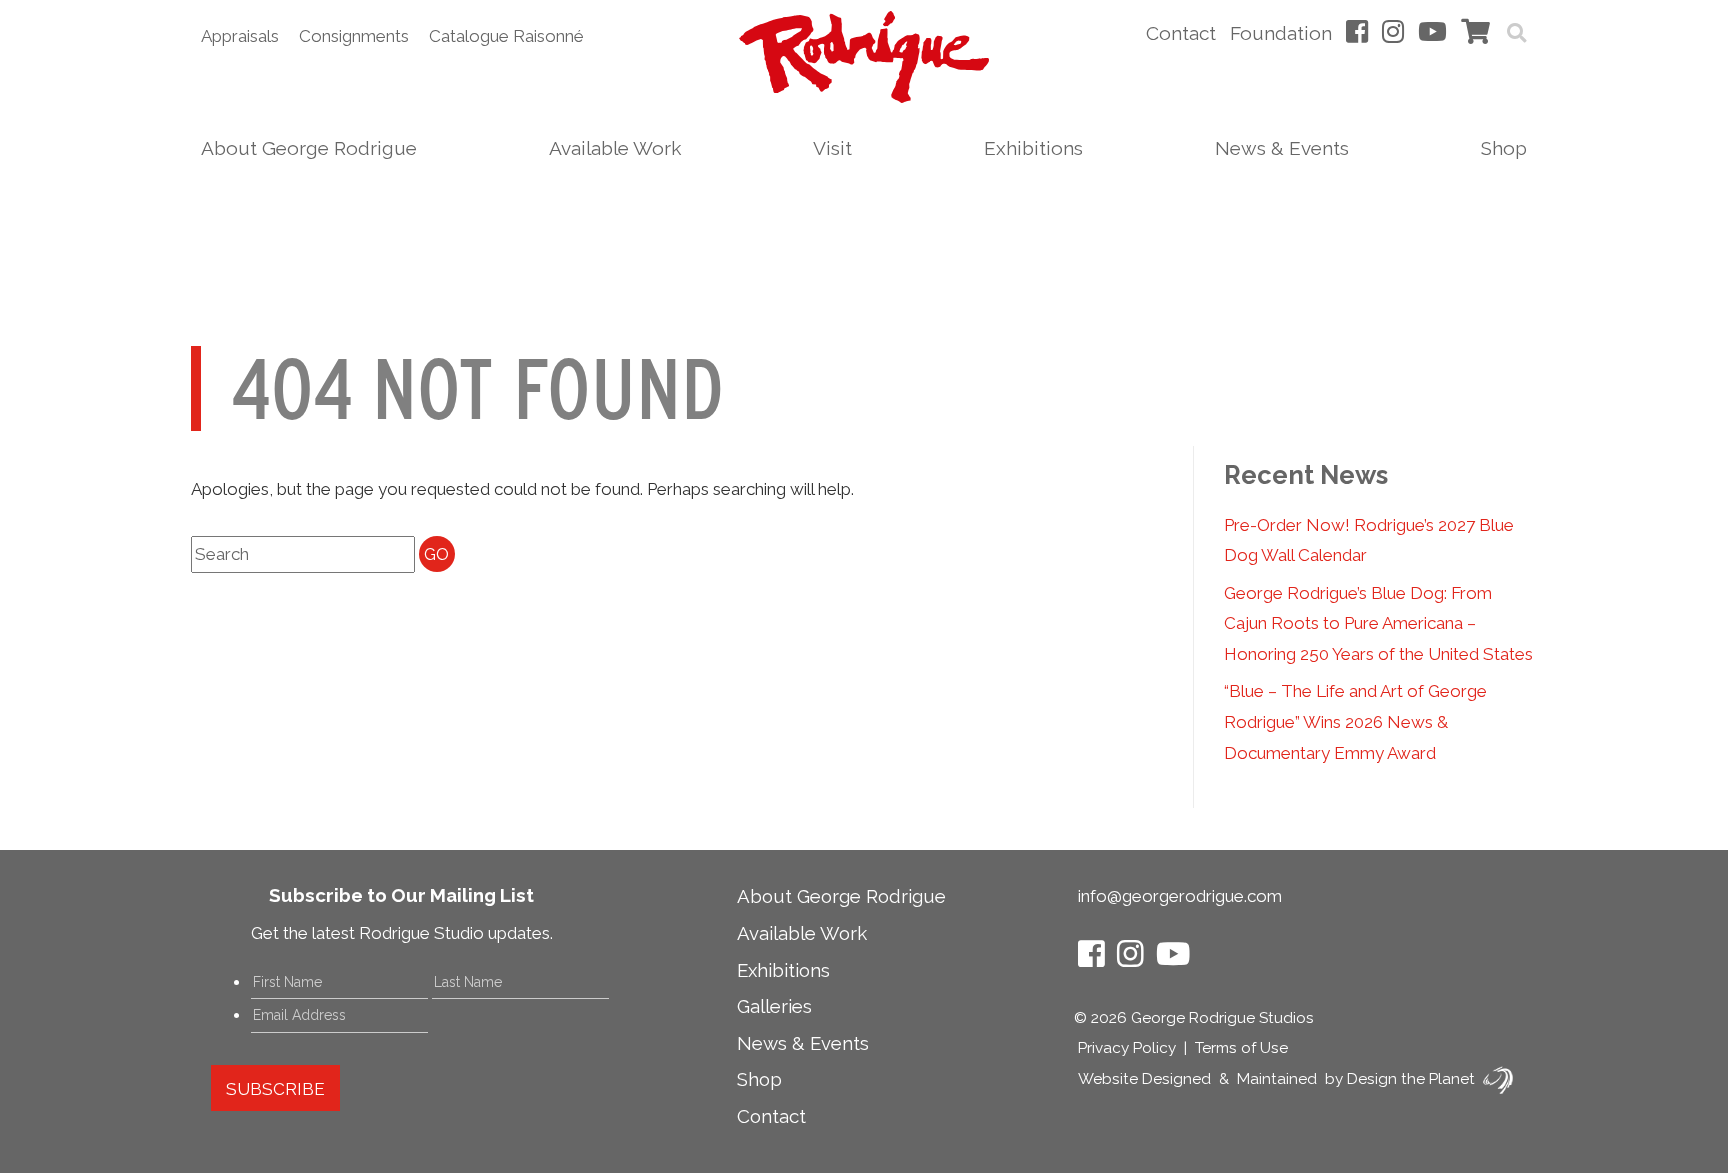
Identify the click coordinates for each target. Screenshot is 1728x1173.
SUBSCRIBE (275, 1089)
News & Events (1282, 148)
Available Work (615, 148)
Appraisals (240, 36)
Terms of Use (1241, 1048)
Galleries (774, 1006)
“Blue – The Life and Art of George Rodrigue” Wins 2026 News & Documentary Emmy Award (1355, 721)
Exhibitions (1033, 148)
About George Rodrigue (309, 148)
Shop (1504, 148)
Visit (832, 148)
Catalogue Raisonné (506, 36)
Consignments (354, 36)
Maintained (1277, 1079)
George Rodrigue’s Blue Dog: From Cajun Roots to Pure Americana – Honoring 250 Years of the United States (1378, 623)
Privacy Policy (1127, 1048)
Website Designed (1144, 1079)
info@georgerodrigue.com (1180, 896)
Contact (1181, 33)
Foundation (1281, 33)
